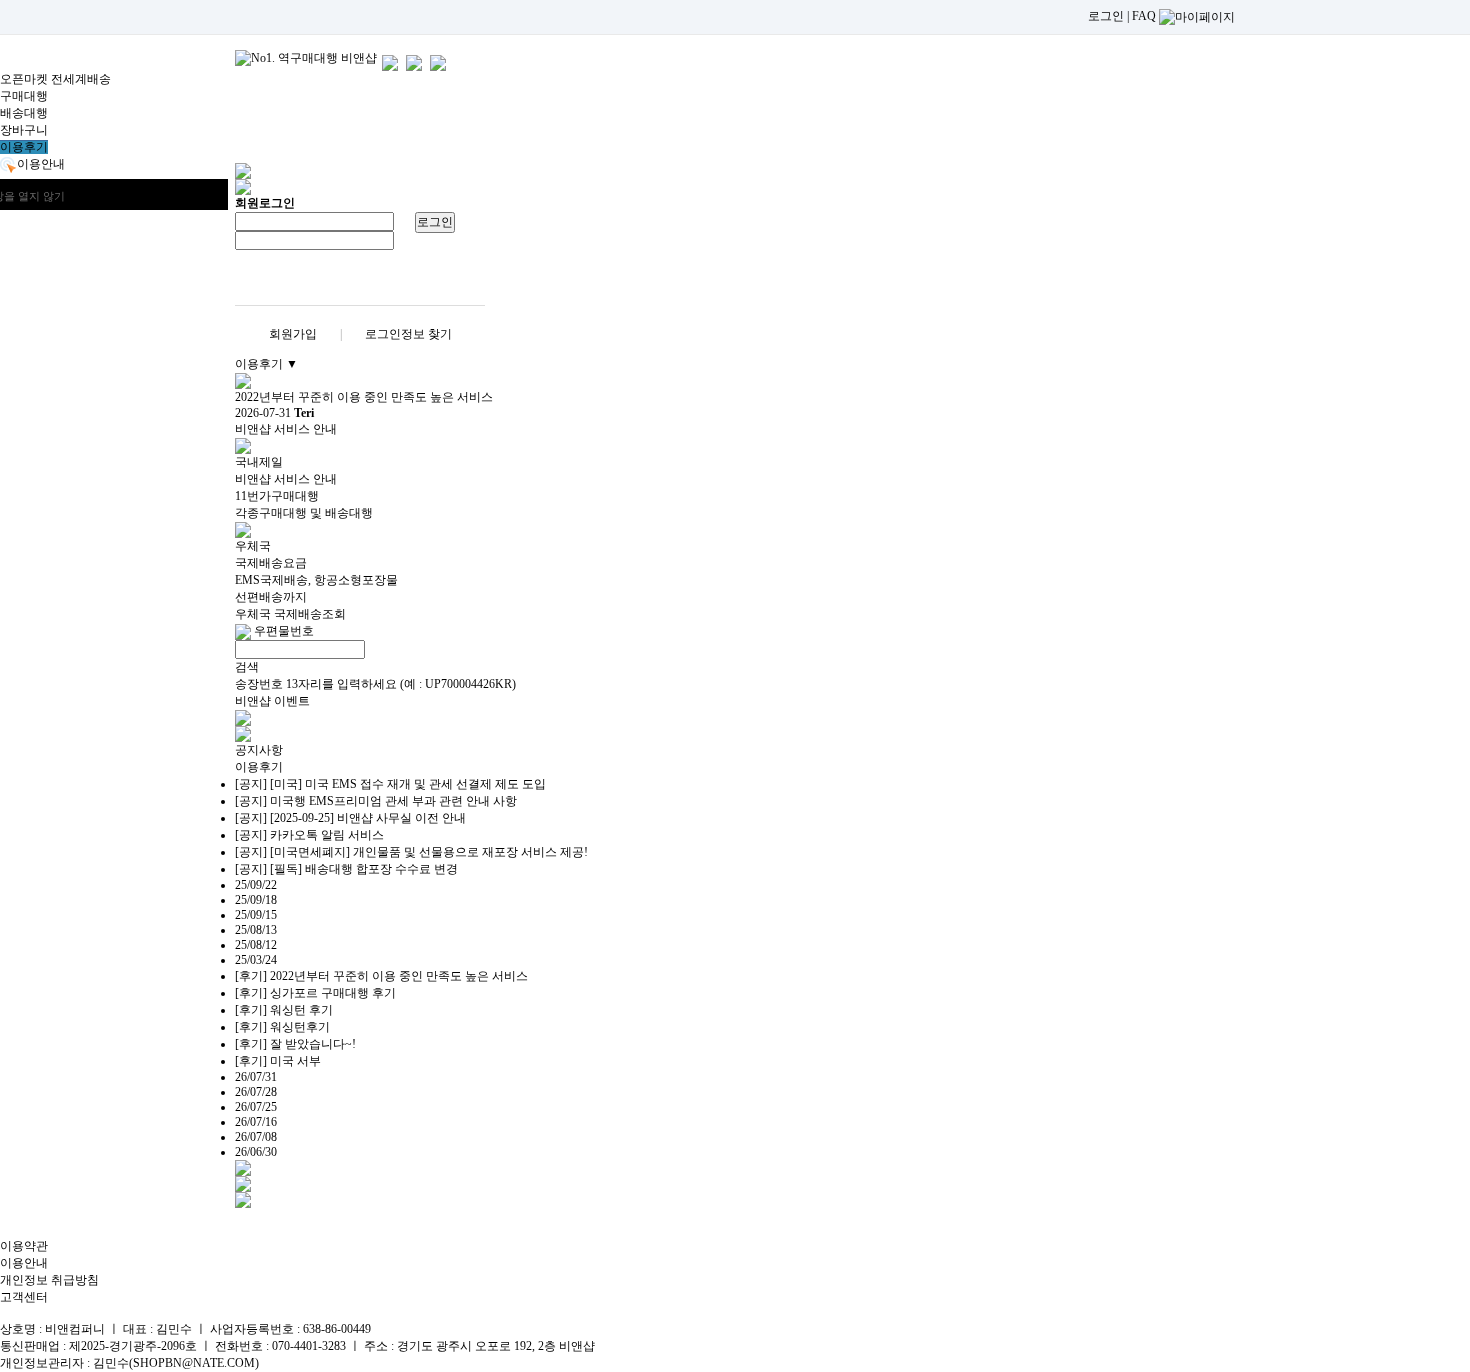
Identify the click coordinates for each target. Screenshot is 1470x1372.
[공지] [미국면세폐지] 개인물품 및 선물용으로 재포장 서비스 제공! (411, 852)
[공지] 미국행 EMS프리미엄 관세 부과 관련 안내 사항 (376, 801)
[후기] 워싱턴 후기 (284, 1010)
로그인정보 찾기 (408, 334)
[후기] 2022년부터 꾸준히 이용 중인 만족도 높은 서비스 (381, 976)
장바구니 (24, 130)
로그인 (1106, 16)
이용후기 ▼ (266, 364)
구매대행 (24, 96)
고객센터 (24, 1297)
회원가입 (293, 334)
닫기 (187, 195)
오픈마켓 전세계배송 (55, 79)
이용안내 (24, 1263)
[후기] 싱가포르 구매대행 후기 (315, 993)
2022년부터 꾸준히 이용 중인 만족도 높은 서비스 (364, 397)
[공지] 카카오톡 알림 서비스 (309, 835)
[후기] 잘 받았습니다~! (295, 1044)
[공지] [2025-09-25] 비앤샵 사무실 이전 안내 (350, 818)
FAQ (1144, 16)
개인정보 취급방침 (49, 1280)
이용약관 (24, 1246)
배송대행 (24, 113)
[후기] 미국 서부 (278, 1061)
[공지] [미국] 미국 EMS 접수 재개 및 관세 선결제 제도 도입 (390, 784)
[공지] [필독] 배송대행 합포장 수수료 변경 (346, 869)
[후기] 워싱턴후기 (282, 1027)
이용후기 (24, 147)
